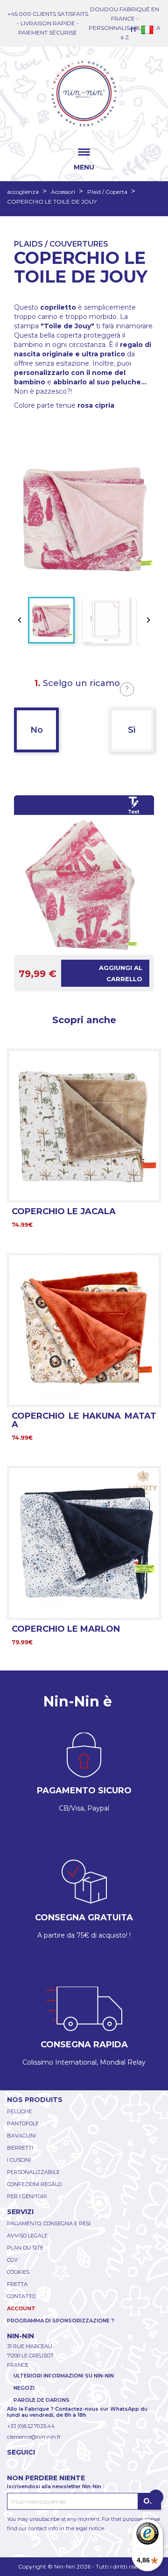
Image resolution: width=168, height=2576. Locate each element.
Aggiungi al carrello (121, 973)
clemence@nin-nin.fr (34, 2437)
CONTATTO (21, 2296)
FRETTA (17, 2284)
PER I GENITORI (27, 2196)
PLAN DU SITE (25, 2248)
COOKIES (18, 2272)
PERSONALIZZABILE (33, 2172)
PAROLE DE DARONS (42, 2400)
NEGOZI (24, 2388)
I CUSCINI (19, 2160)
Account (21, 2308)
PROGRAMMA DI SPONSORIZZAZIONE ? (61, 2321)
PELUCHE (19, 2111)
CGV (12, 2260)
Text (133, 812)
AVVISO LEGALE (27, 2236)
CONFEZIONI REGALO (34, 2184)
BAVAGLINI (21, 2136)
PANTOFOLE (23, 2123)
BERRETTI (20, 2148)
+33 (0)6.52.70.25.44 (31, 2426)
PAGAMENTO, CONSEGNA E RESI (49, 2223)
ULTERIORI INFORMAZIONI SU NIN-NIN (64, 2376)
